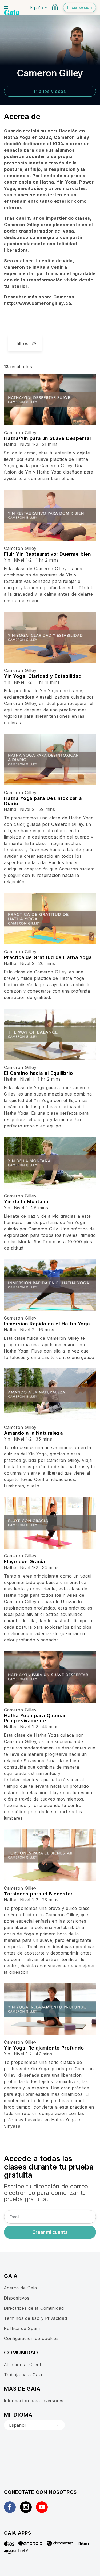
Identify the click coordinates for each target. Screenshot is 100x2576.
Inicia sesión (80, 7)
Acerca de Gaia (21, 2288)
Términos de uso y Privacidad (36, 2318)
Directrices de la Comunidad (34, 2308)
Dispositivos (17, 2298)
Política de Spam (22, 2328)
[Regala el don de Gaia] (55, 7)
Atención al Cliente (24, 2365)
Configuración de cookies (31, 2338)
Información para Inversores (34, 2401)
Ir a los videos (50, 91)
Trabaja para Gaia (23, 2375)
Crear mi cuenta (50, 2232)
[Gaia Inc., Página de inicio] (12, 13)
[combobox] (34, 2425)
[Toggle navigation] (6, 7)
